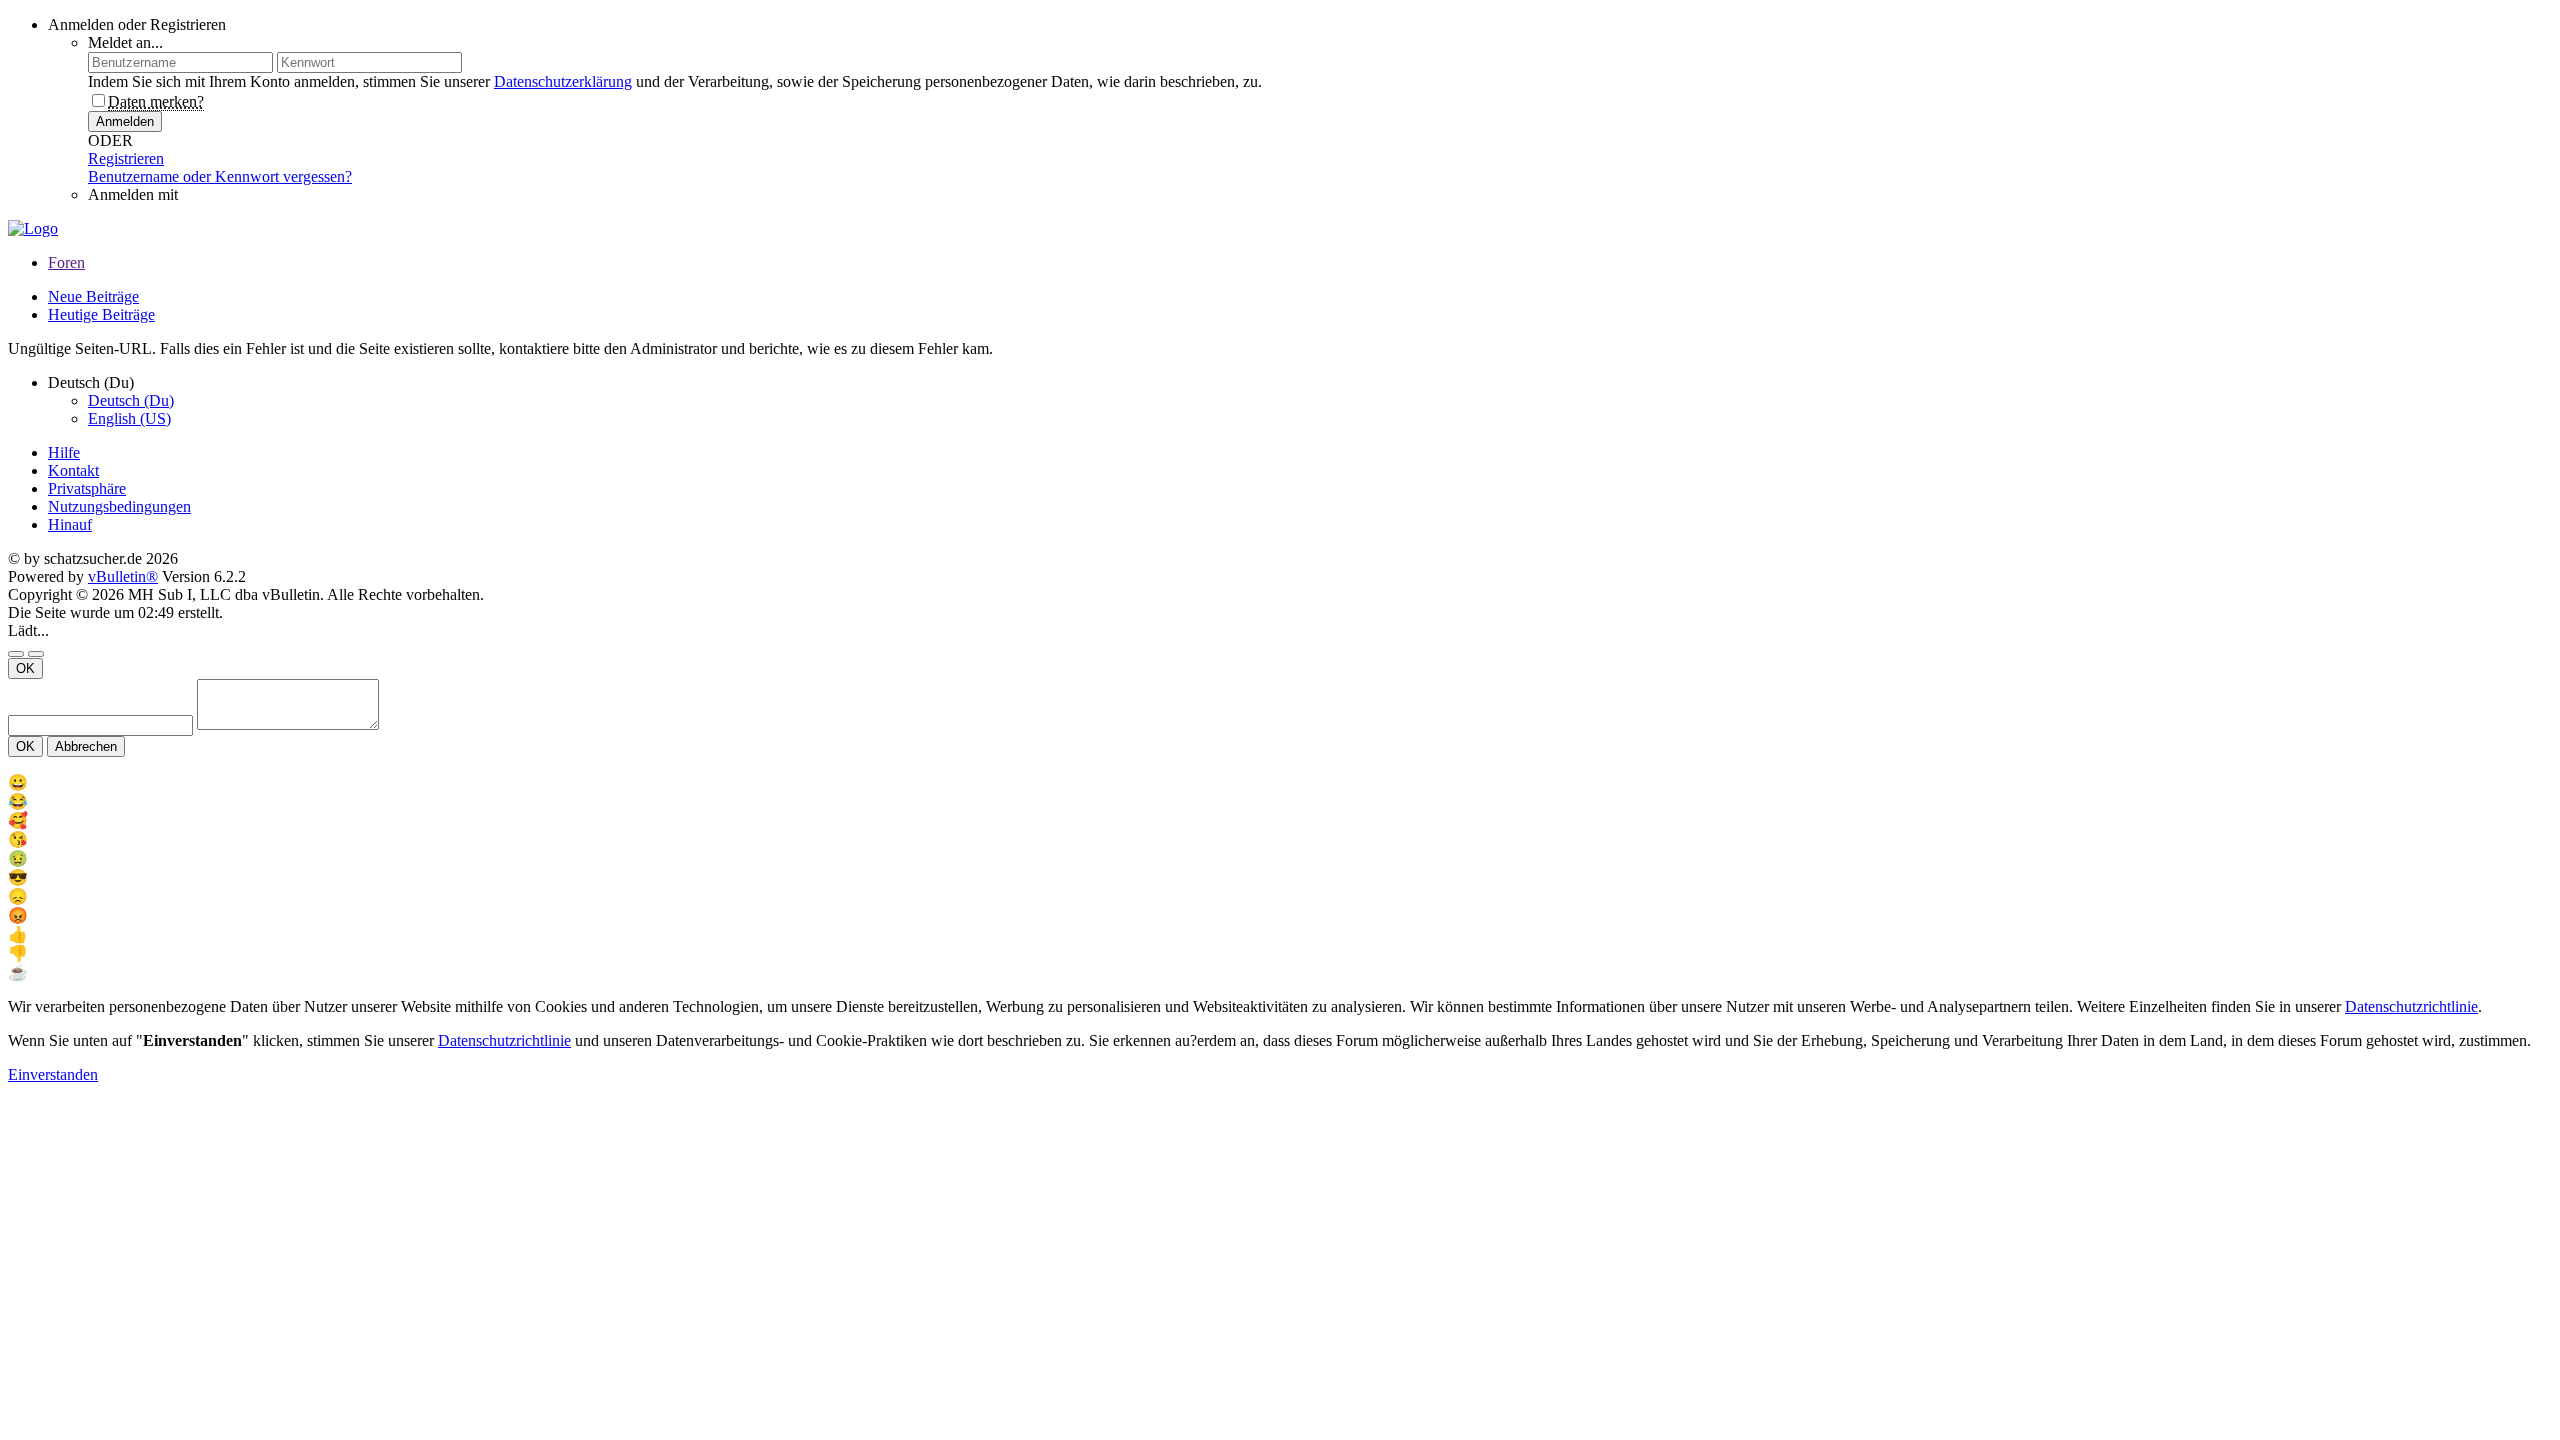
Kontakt (73, 470)
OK (25, 668)
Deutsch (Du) (131, 400)
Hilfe (64, 452)
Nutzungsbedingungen (119, 506)
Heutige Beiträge (101, 314)
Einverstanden (53, 1074)
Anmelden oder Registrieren (137, 24)
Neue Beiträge (93, 296)
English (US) (129, 418)
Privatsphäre (87, 488)
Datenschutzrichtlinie (2411, 1006)
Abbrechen (86, 746)
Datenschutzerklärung (563, 81)
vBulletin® (123, 576)
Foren (66, 262)
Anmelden (125, 121)
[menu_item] (1280, 782)
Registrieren (126, 158)
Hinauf (70, 524)
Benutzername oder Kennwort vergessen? (220, 176)
